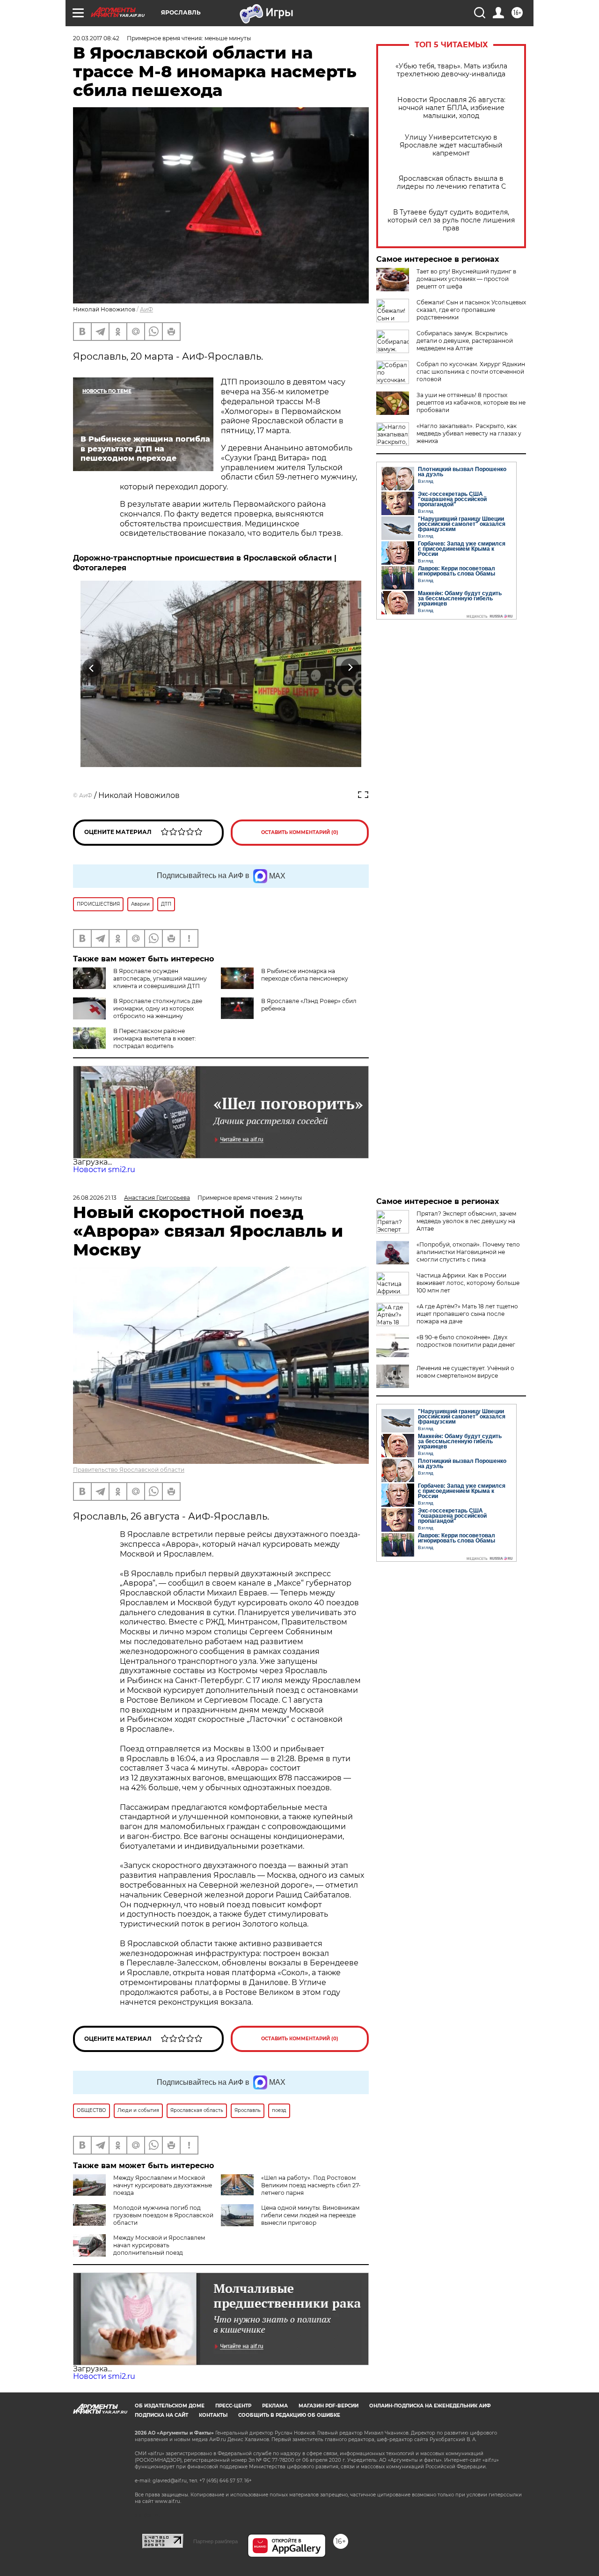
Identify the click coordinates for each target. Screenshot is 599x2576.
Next (350, 668)
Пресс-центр (233, 2406)
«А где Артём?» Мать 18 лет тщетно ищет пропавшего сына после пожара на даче (467, 1314)
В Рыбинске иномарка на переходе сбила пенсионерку (305, 975)
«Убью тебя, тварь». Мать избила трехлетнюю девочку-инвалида (451, 70)
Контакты (213, 2415)
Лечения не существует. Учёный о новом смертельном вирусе (465, 1372)
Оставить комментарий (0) (300, 832)
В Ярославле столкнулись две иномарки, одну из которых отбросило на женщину (158, 1008)
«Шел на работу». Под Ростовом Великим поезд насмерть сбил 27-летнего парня (311, 2185)
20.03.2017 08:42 (96, 38)
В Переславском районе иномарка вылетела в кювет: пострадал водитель (155, 1038)
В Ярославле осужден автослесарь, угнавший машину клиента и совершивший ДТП (160, 978)
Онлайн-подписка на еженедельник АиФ (430, 2406)
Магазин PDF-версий (329, 2406)
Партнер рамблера (215, 2541)
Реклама (275, 2406)
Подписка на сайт (161, 2415)
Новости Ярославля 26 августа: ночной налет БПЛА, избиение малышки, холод (451, 108)
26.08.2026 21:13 (95, 1198)
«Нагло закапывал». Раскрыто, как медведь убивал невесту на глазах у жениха (469, 433)
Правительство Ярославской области (129, 1470)
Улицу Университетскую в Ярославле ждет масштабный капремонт (451, 145)
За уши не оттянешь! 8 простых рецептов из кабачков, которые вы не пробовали (471, 402)
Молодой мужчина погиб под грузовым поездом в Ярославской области (163, 2215)
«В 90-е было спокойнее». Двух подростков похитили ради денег (466, 1341)
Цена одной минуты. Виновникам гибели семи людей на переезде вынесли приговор (310, 2215)
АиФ (146, 309)
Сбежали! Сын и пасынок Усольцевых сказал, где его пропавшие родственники (471, 310)
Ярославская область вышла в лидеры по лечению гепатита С (451, 183)
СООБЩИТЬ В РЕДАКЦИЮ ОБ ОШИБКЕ (289, 2415)
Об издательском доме (170, 2406)
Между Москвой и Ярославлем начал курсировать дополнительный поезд (159, 2245)
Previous (92, 668)
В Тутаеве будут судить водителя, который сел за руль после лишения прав (451, 220)
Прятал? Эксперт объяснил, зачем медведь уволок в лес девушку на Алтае (466, 1221)
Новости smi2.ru (104, 1170)
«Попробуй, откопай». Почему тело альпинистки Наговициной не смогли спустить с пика (468, 1252)
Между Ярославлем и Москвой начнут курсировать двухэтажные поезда (163, 2185)
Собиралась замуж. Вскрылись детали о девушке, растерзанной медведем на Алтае (465, 341)
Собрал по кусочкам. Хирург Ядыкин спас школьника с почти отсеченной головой (471, 372)
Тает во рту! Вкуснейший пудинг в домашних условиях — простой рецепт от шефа (466, 279)
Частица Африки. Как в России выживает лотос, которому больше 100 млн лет (468, 1283)
